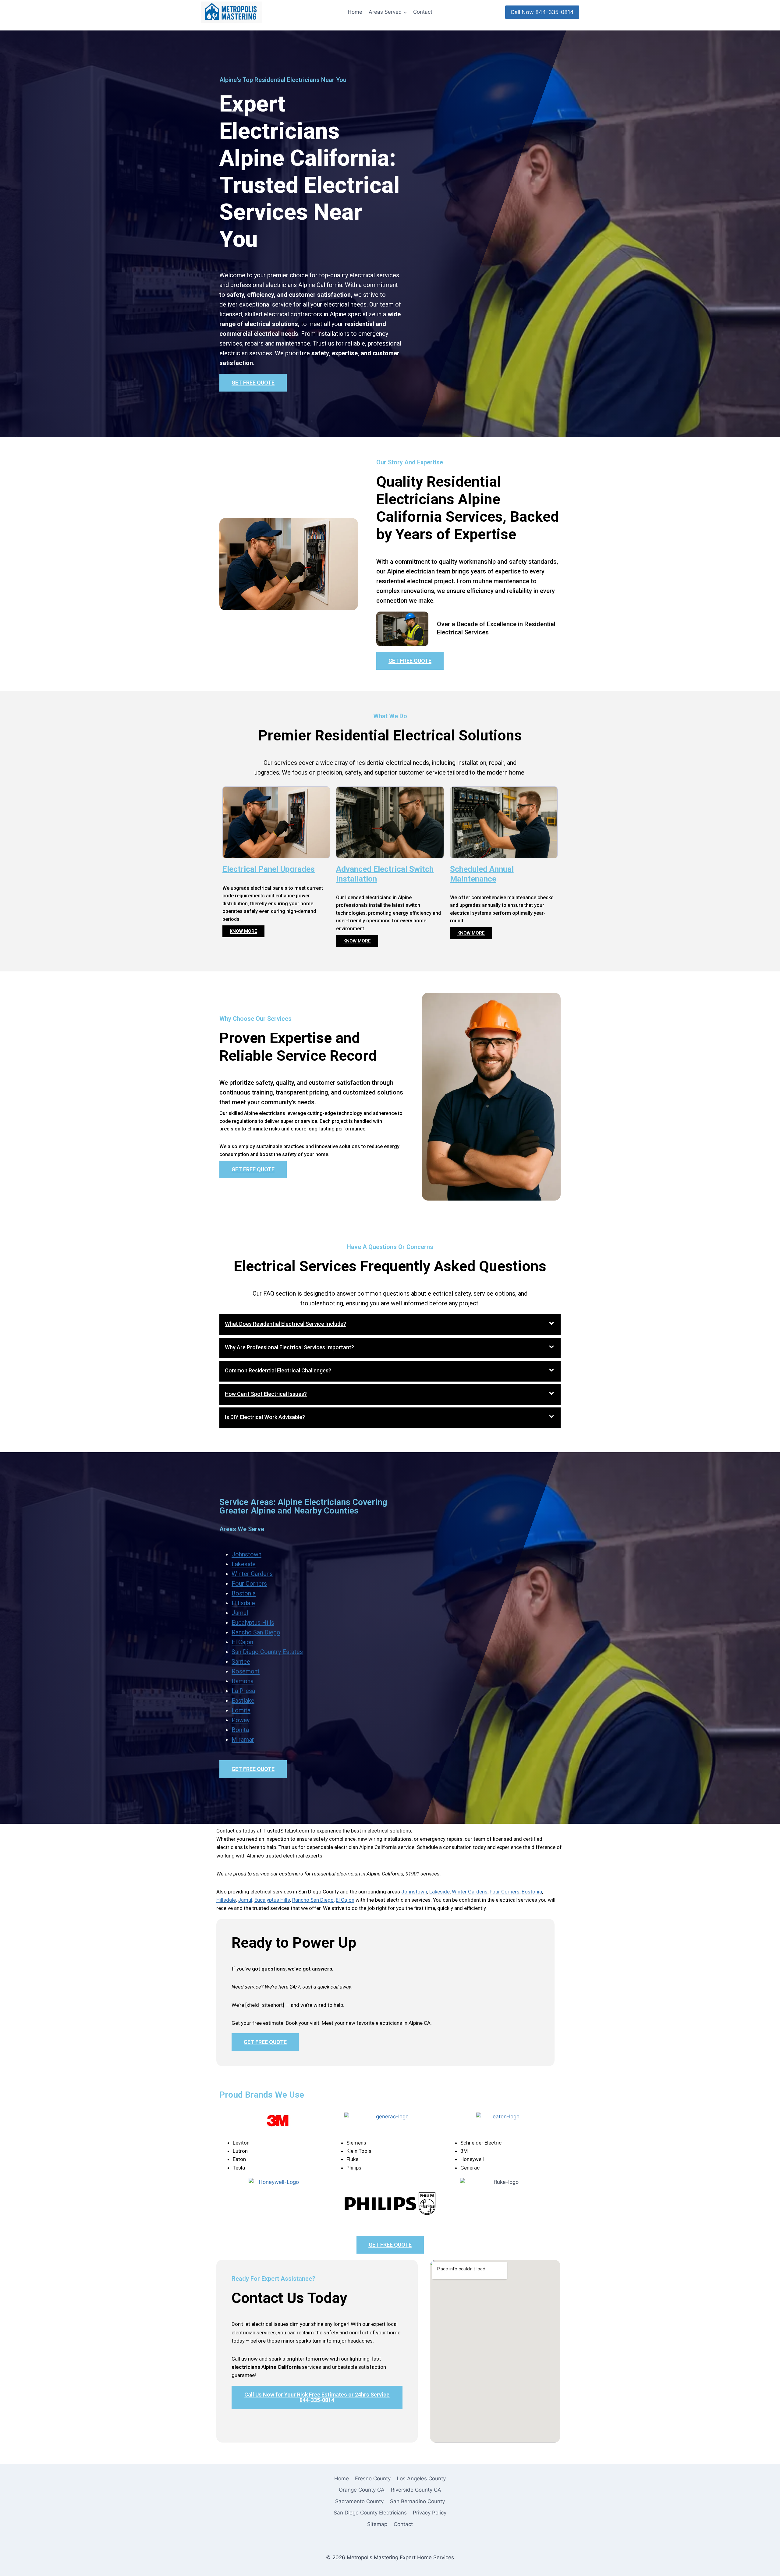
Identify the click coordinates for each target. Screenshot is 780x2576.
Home (355, 12)
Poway (241, 1720)
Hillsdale (243, 1603)
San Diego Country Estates (267, 1652)
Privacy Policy (430, 2513)
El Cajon (242, 1642)
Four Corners (249, 1584)
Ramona (243, 1681)
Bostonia (244, 1593)
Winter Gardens (252, 1574)
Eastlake (243, 1701)
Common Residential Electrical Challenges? (278, 1370)
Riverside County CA (416, 2490)
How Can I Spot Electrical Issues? (266, 1394)
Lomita (241, 1710)
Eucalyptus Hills (253, 1623)
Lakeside (244, 1564)
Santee (241, 1662)
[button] (390, 1325)
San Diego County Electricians (370, 2513)
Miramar (243, 1740)
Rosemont (246, 1671)
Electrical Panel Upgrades (269, 869)
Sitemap (377, 2524)
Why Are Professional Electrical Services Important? (289, 1347)
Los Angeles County (421, 2478)
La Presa (243, 1691)
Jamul (240, 1613)
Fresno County (373, 2478)
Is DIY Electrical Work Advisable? (265, 1417)
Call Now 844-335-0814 (542, 12)
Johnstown (246, 1554)
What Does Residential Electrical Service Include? (285, 1324)
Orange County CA (362, 2490)
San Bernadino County (417, 2501)
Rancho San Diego (256, 1632)
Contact (423, 12)
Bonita (240, 1730)
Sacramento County (359, 2501)
